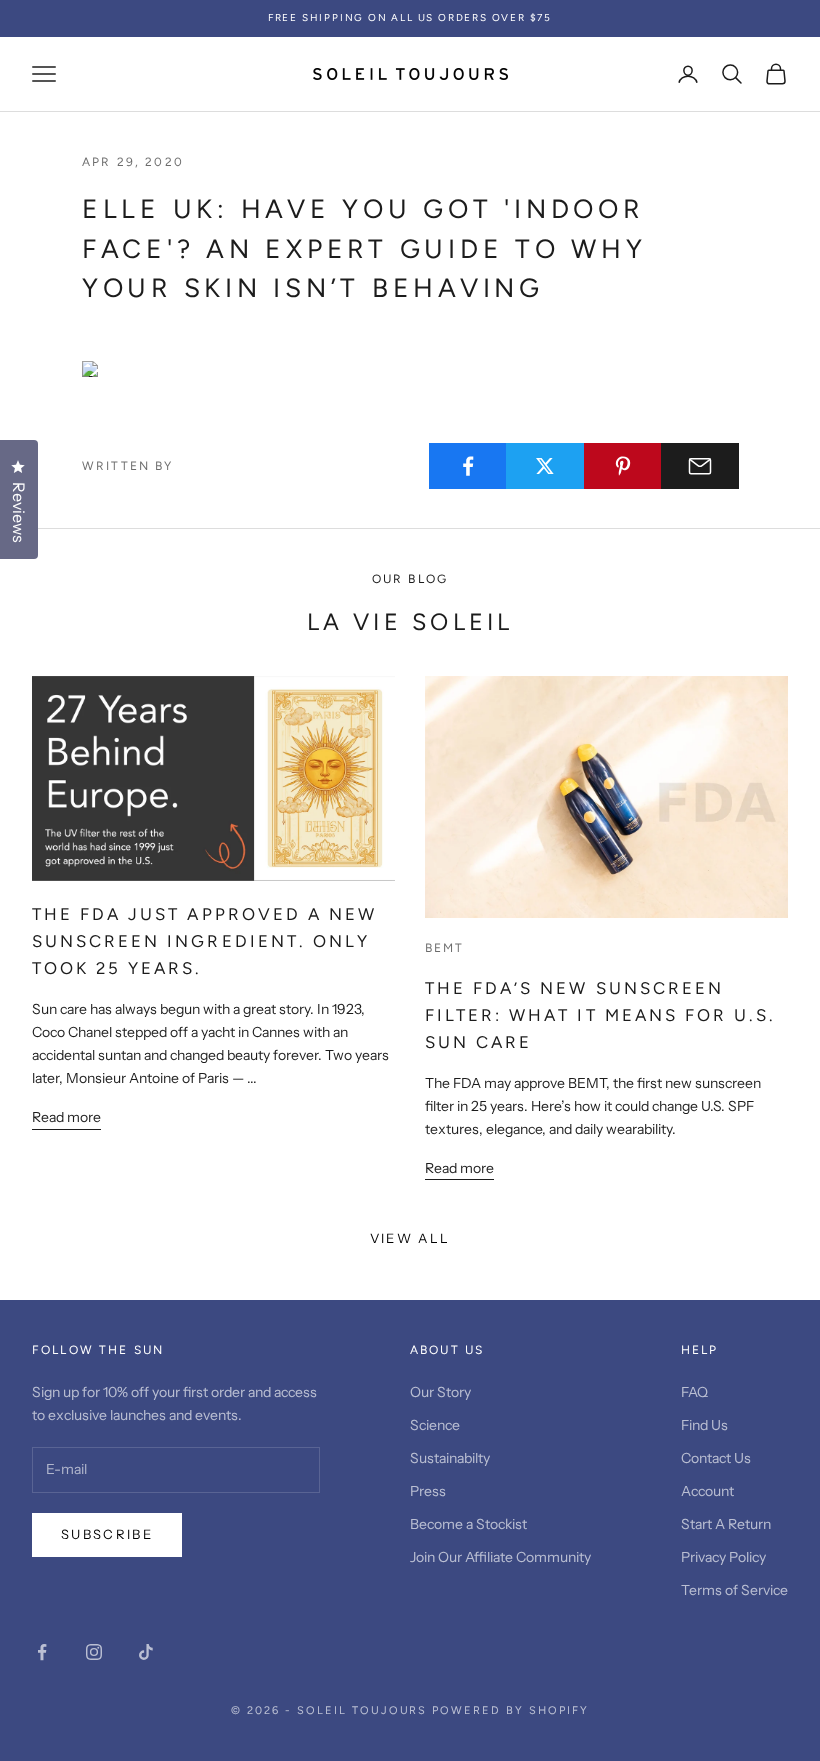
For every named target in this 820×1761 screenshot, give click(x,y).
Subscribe (107, 1534)
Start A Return (726, 1524)
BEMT (445, 948)
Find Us (704, 1425)
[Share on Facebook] (468, 466)
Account (707, 1491)
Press (428, 1491)
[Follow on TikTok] (146, 1652)
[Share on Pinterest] (623, 466)
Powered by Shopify (510, 1710)
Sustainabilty (450, 1458)
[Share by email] (700, 466)
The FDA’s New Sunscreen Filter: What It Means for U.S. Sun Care (600, 1015)
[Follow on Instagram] (94, 1652)
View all (410, 1238)
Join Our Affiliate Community (500, 1557)
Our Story (440, 1392)
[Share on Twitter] (545, 466)
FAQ (694, 1392)
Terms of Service (734, 1590)
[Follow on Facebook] (42, 1652)
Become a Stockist (468, 1524)
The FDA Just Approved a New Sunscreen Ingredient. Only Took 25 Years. (204, 941)
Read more (66, 1117)
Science (435, 1425)
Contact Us (716, 1458)
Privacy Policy (723, 1557)
